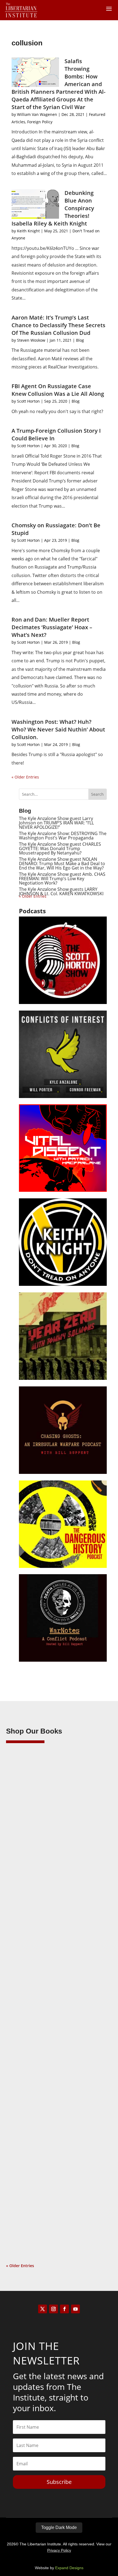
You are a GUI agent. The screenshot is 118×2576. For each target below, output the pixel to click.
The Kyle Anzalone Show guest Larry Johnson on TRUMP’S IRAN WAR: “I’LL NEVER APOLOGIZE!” (56, 823)
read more (24, 1902)
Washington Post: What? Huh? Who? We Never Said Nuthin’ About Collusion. (58, 729)
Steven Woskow (31, 340)
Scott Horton (28, 401)
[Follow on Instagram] (54, 2309)
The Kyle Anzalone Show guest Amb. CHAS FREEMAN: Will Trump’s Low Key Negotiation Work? (62, 879)
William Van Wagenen (37, 114)
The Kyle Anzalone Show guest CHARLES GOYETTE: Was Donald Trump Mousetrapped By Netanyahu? (60, 848)
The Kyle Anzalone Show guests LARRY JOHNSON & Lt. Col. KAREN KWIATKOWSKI (61, 891)
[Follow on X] (43, 2309)
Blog (80, 340)
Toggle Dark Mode (59, 2527)
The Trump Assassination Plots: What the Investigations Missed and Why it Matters (55, 1830)
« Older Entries (25, 777)
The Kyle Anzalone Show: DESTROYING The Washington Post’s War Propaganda (63, 836)
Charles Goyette (32, 2182)
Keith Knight (28, 231)
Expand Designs (69, 2568)
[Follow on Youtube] (75, 2309)
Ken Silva (25, 1838)
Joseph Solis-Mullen (35, 2009)
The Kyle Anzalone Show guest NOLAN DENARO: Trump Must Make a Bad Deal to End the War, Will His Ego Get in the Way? (62, 863)
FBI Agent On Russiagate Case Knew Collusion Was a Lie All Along (58, 390)
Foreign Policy (40, 122)
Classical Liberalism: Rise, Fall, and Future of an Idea (57, 2002)
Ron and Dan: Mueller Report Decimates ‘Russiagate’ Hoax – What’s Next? (52, 627)
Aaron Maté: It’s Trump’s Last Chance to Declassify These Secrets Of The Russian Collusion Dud (58, 325)
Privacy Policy (59, 2550)
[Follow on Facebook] (64, 2309)
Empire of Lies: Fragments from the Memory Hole (58, 2174)
